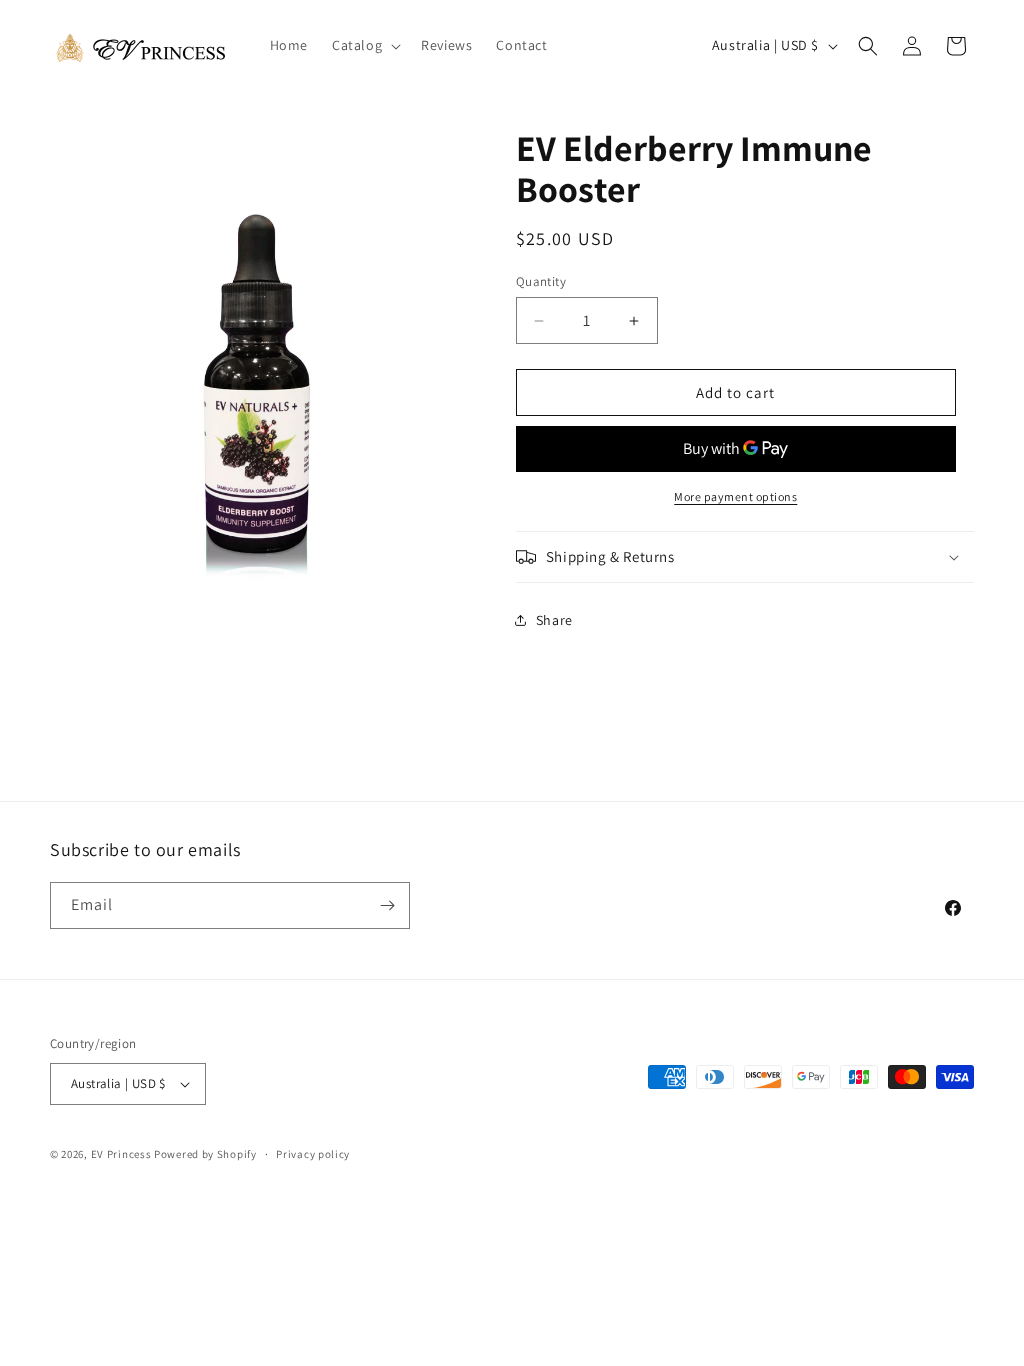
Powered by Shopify (205, 1154)
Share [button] (554, 620)
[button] (364, 45)
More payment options (735, 496)
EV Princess (121, 1154)
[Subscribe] (387, 905)
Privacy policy (313, 1154)
